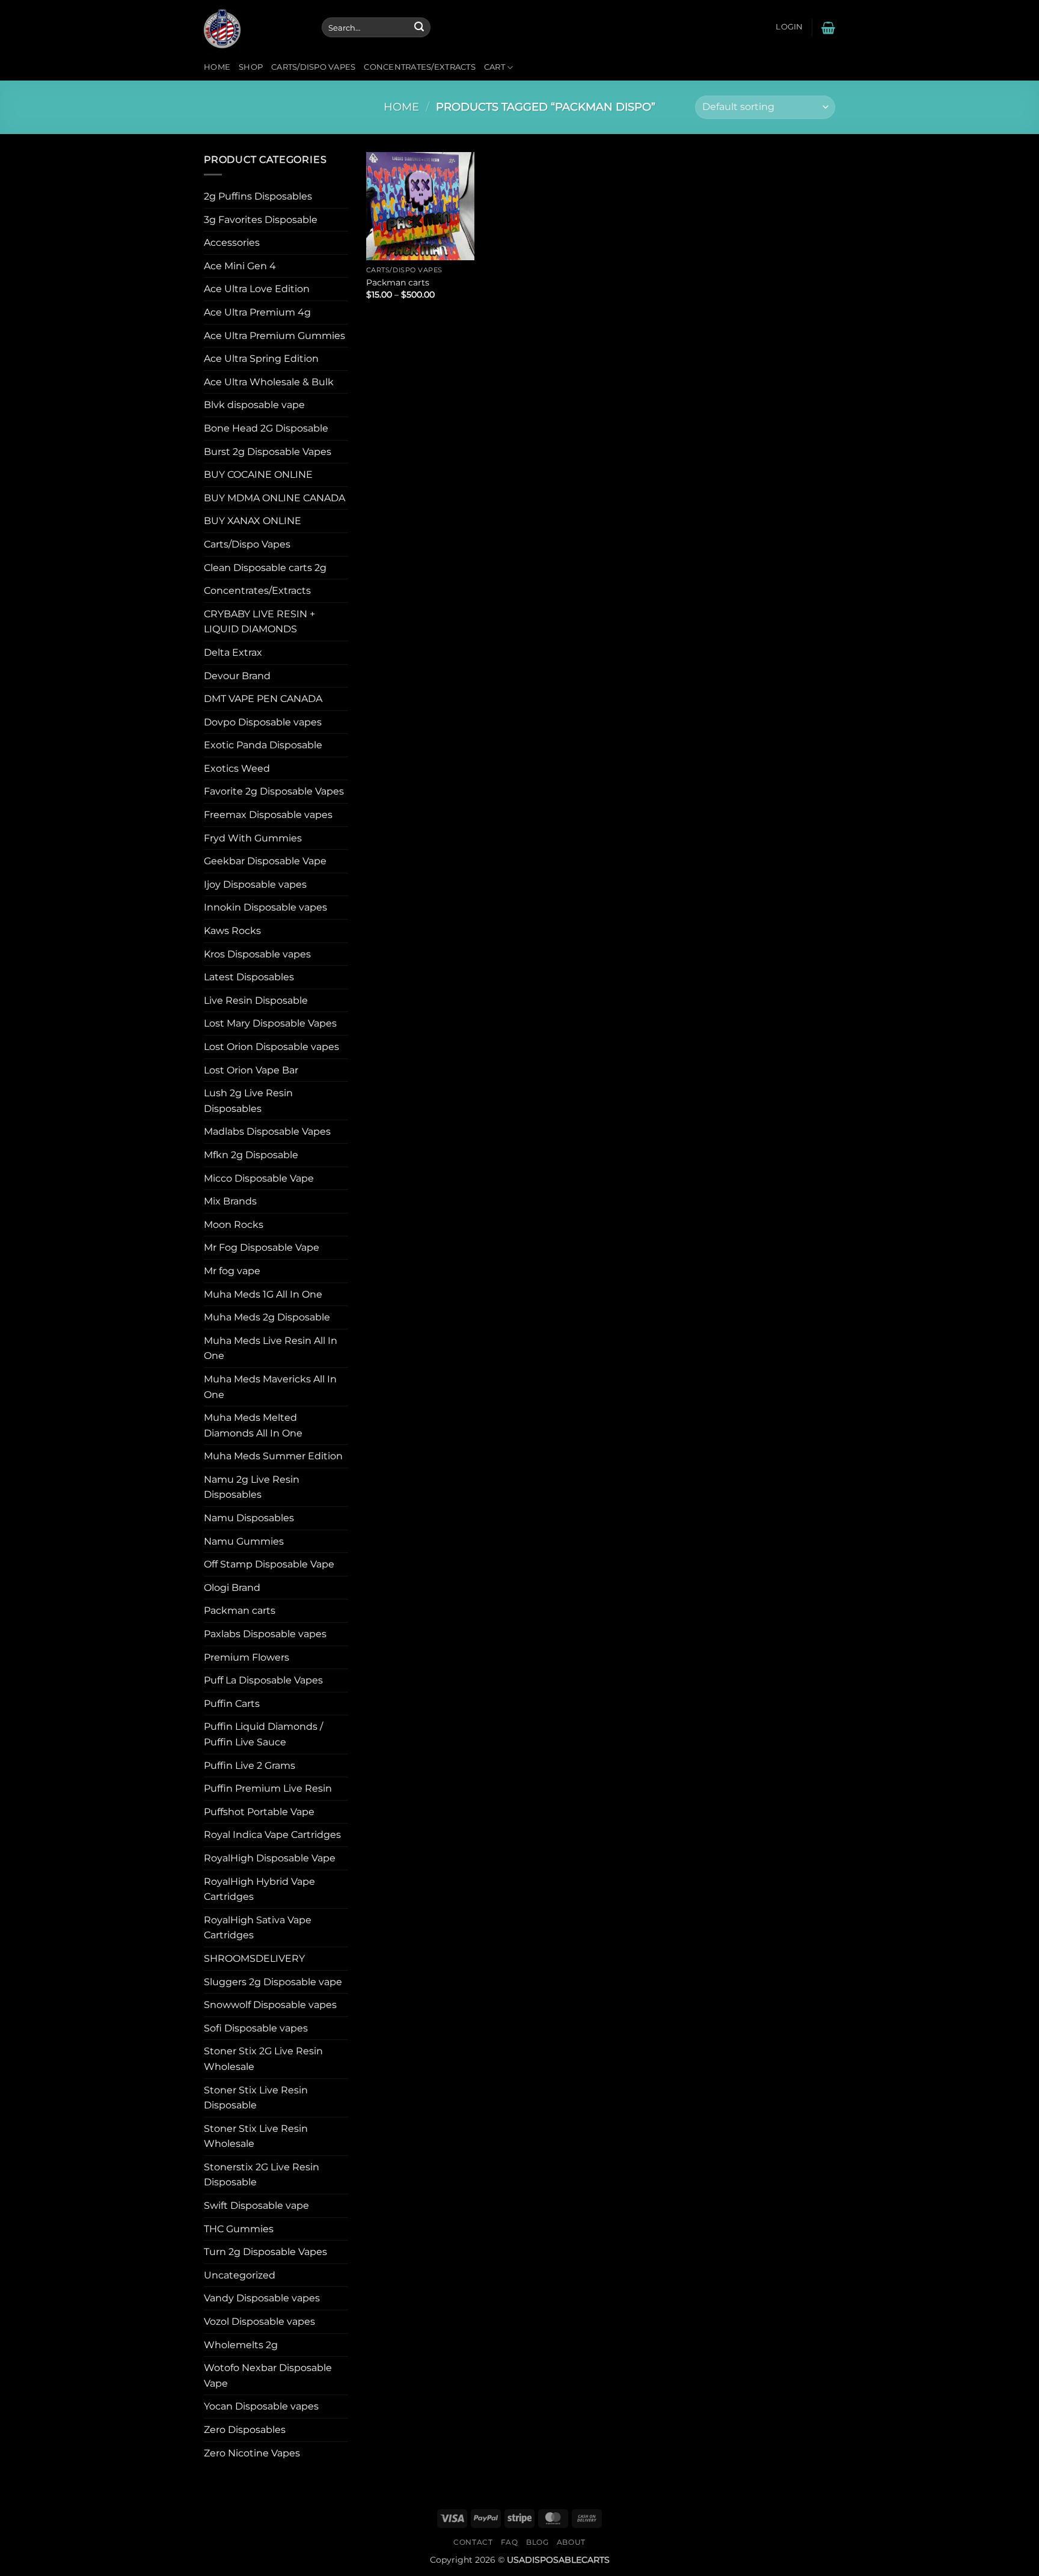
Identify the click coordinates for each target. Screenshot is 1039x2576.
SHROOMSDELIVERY (254, 1958)
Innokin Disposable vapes (265, 907)
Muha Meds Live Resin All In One (271, 1348)
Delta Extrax (233, 652)
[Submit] (419, 28)
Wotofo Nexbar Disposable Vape (268, 2376)
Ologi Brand (232, 1588)
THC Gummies (239, 2229)
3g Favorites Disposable (261, 220)
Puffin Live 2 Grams (250, 1766)
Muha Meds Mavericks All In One (270, 1387)
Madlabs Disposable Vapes (267, 1131)
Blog (537, 2542)
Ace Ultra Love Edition (257, 289)
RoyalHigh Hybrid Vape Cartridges (259, 1889)
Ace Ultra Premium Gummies (274, 336)
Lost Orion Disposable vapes (271, 1047)
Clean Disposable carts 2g (265, 568)
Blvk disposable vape (254, 405)
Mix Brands (230, 1201)
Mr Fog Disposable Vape (262, 1247)
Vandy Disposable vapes (262, 2298)
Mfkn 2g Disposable (251, 1155)
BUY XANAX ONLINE (253, 521)
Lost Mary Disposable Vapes (270, 1023)
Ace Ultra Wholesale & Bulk (269, 382)
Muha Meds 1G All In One (263, 1294)
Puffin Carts (232, 1704)
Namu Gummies (244, 1541)
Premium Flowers (247, 1657)
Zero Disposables (245, 2430)
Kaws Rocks (232, 931)
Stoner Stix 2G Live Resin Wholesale (263, 2059)
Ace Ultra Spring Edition (261, 359)
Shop (251, 67)
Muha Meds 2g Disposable (267, 1317)
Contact (473, 2542)
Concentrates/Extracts (419, 67)
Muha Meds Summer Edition (273, 1456)
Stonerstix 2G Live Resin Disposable (262, 2175)
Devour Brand (237, 676)
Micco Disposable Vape (259, 1178)
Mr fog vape (232, 1271)
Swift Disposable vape (256, 2205)
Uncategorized (240, 2275)
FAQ (510, 2542)
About (571, 2542)
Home (217, 67)
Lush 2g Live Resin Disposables (248, 1101)
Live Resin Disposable (256, 1000)
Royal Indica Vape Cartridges (272, 1835)
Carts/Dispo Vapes (313, 67)
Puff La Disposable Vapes (263, 1680)
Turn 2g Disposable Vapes (265, 2252)
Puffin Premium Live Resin (268, 1788)
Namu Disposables (249, 1518)
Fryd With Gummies (253, 838)
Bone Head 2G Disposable (266, 428)
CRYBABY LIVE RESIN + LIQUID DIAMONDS (259, 622)
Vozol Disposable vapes (259, 2321)
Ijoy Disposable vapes (255, 884)
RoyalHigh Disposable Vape (270, 1858)
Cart (495, 67)
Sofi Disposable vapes (256, 2028)
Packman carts (240, 1610)
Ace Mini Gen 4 (240, 266)
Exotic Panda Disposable (263, 745)
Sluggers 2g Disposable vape (273, 1982)
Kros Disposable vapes (257, 954)
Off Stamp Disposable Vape (269, 1564)
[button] (789, 27)
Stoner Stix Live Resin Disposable (256, 2098)
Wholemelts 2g (241, 2345)
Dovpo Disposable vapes (263, 722)
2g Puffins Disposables (258, 196)
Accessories (232, 243)
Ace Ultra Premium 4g (257, 312)
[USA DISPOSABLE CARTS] (254, 27)
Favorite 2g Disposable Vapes (274, 791)
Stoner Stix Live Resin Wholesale (256, 2136)
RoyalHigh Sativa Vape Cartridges (258, 1928)
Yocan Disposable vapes (261, 2406)
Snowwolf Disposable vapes (270, 2005)
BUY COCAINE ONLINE (258, 475)
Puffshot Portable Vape (259, 1812)
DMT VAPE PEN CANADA (263, 699)
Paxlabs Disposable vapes (265, 1634)
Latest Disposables (249, 977)
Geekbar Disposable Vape (265, 861)
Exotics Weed (237, 768)
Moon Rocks (234, 1225)
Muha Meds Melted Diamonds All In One (253, 1425)
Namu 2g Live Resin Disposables (252, 1487)
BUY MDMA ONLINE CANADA (274, 498)
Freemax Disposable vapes (268, 815)
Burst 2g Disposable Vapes (268, 452)
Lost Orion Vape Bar (251, 1070)
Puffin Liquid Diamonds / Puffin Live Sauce (263, 1734)
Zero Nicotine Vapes (252, 2453)
